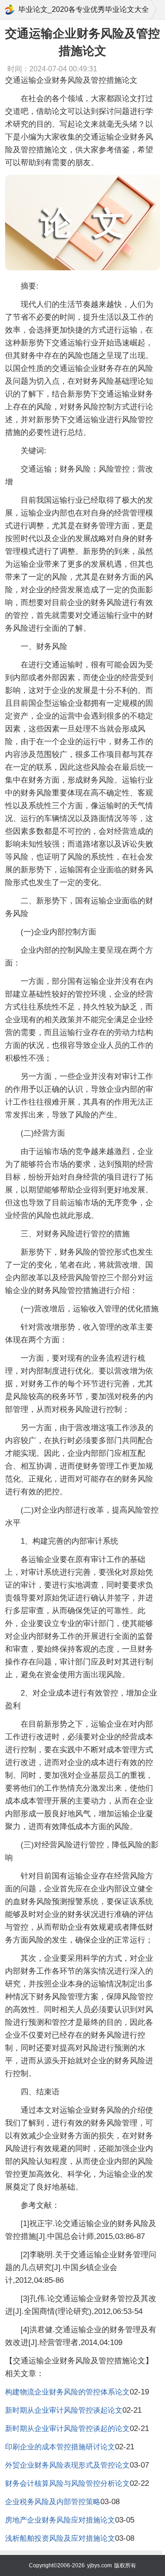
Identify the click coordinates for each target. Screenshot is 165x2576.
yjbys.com (99, 2565)
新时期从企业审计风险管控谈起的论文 (67, 2428)
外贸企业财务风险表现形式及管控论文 (67, 2465)
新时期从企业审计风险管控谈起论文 (64, 2410)
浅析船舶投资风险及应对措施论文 (60, 2538)
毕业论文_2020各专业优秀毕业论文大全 (84, 9)
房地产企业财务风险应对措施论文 (60, 2520)
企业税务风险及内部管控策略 (53, 2502)
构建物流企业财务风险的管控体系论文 (67, 2392)
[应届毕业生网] (10, 10)
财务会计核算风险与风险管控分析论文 (67, 2483)
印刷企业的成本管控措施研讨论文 (60, 2447)
